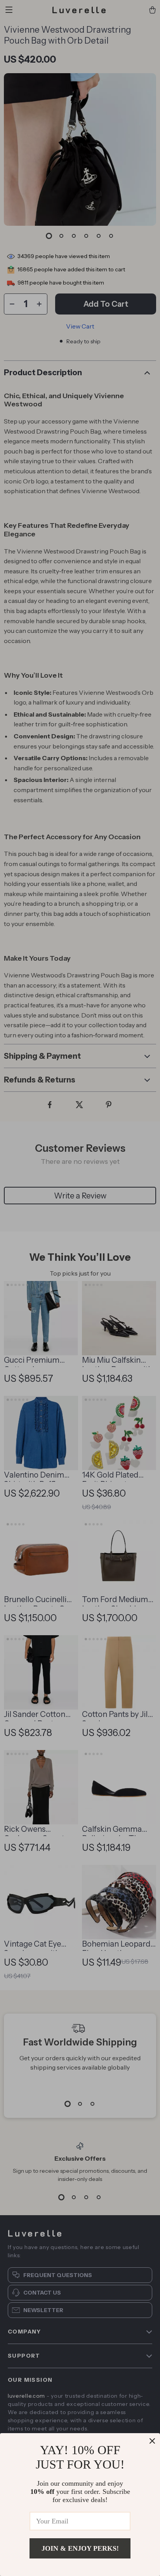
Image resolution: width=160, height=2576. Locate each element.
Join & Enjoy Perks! (80, 2548)
